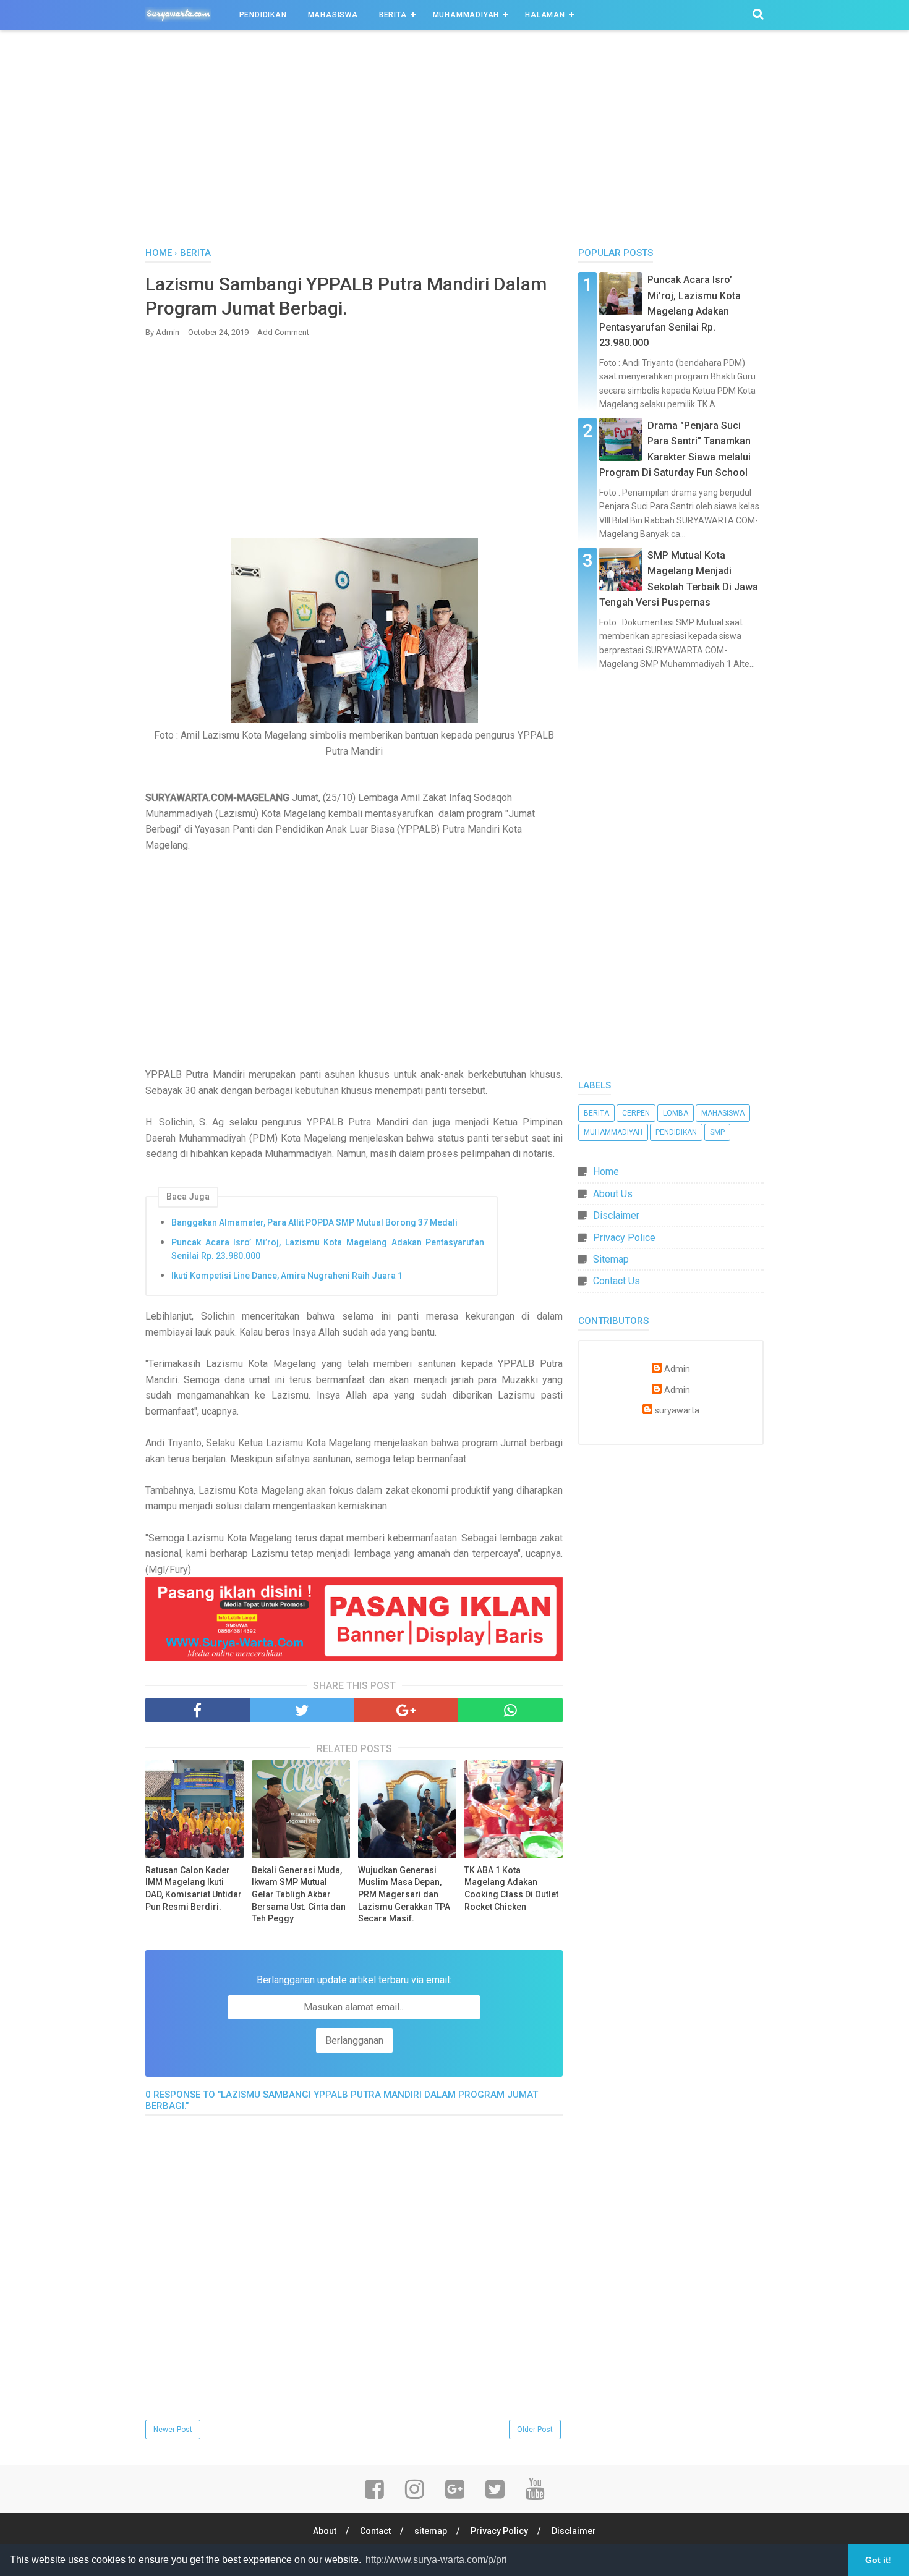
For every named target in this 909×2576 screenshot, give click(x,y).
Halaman (545, 15)
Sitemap (611, 1259)
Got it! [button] (878, 2560)
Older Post (535, 2430)
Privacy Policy (499, 2531)
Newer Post (173, 2430)
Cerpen (636, 1113)
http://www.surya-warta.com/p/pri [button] (436, 2560)
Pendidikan (263, 15)
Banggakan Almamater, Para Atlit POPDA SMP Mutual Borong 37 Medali (314, 1222)
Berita (393, 15)
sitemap (431, 2531)
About (325, 2531)
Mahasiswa (333, 15)
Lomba (676, 1113)
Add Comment (283, 332)
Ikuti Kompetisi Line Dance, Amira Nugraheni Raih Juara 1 (287, 1276)
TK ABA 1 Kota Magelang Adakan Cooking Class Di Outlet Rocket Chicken (511, 1888)
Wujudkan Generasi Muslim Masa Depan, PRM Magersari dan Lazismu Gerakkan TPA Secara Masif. (404, 1894)
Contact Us (617, 1281)
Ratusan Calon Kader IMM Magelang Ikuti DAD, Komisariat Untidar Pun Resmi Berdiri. (194, 1888)
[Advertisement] (454, 142)
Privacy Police (624, 1238)
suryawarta (677, 1411)
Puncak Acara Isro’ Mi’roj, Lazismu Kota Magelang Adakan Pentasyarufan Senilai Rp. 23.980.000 (328, 1249)
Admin (677, 1369)
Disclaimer (616, 1215)
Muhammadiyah (466, 15)
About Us (613, 1194)
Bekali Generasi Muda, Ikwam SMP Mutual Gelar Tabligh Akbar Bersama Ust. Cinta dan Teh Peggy (299, 1894)
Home (606, 1171)
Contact (375, 2531)
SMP (717, 1132)
